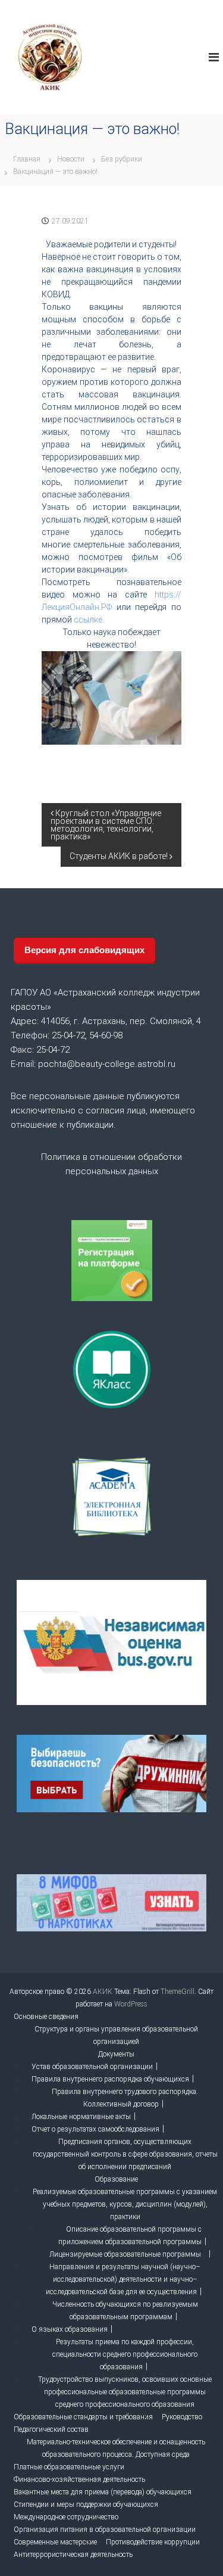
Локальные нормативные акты (81, 2117)
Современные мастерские (55, 2542)
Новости (71, 159)
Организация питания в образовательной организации (105, 2530)
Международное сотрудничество (66, 2517)
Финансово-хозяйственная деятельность (79, 2479)
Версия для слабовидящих (84, 950)
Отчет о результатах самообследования (95, 2129)
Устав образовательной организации (92, 2067)
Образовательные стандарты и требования (83, 2417)
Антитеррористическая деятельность (73, 2555)
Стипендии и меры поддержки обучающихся (86, 2505)
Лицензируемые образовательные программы (125, 2254)
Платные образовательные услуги (69, 2467)
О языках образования (70, 2329)
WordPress (131, 2004)
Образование (116, 2179)
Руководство (182, 2417)
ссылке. (89, 620)
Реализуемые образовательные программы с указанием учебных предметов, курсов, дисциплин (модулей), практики (125, 2204)
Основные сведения (46, 2017)
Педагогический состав (51, 2429)
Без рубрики (122, 159)
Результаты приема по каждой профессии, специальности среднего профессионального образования (125, 2354)
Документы (116, 2054)
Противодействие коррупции (153, 2542)
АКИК (103, 1992)
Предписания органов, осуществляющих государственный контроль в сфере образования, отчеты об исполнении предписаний (125, 2154)
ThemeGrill (178, 1992)
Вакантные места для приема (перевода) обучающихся (103, 2492)
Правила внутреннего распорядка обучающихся (110, 2079)
